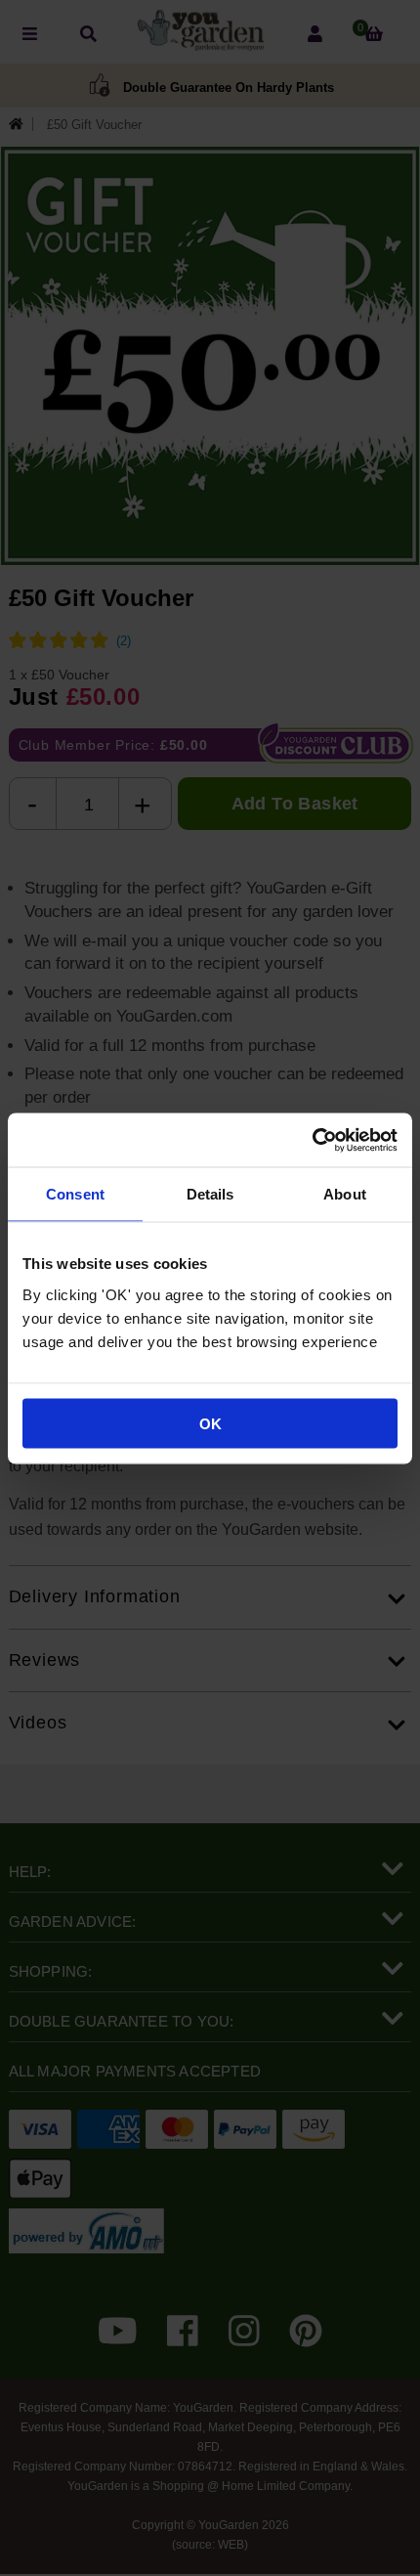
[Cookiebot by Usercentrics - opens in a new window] (312, 1140)
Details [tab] (210, 1194)
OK (210, 1423)
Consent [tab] (75, 1194)
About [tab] (345, 1194)
